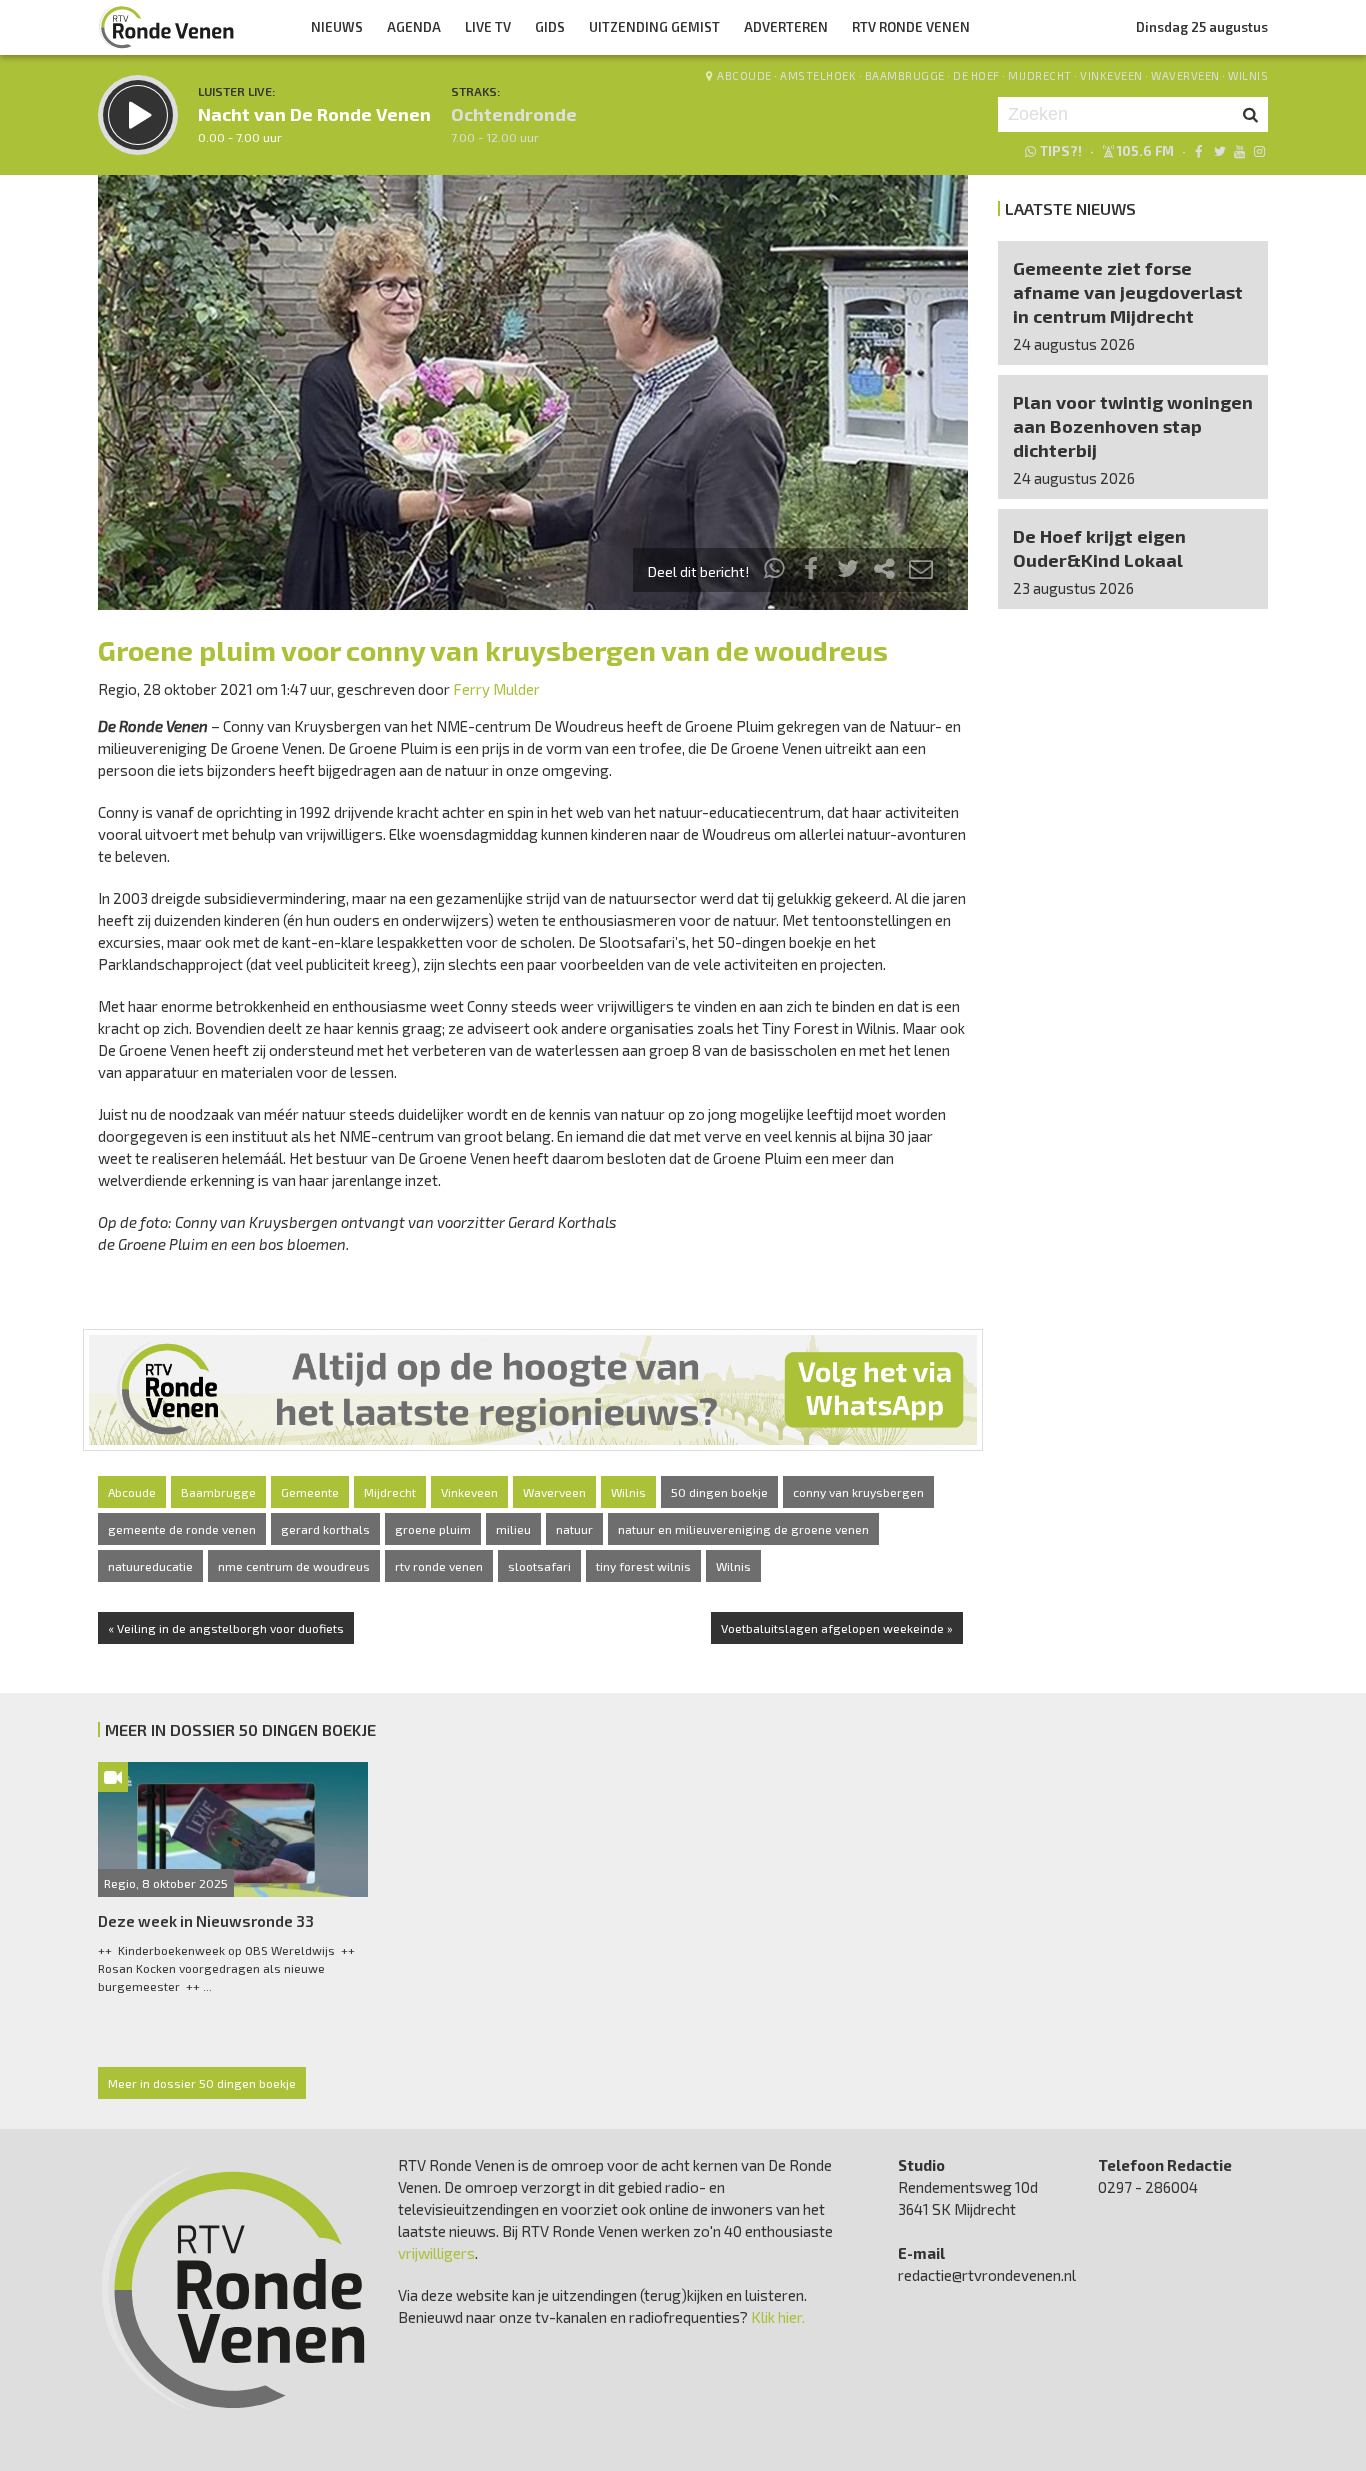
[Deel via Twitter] (848, 571)
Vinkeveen (1111, 75)
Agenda (414, 27)
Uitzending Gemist (654, 27)
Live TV (488, 27)
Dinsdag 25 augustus (1202, 27)
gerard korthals (325, 1529)
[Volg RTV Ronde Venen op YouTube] (1239, 151)
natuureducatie (150, 1566)
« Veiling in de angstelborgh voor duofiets (226, 1628)
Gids (550, 27)
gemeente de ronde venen (182, 1529)
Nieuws (337, 27)
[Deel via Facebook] (812, 571)
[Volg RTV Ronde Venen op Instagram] (1259, 151)
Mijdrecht (1040, 75)
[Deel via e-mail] (921, 571)
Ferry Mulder (496, 689)
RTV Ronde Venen (911, 27)
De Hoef (976, 75)
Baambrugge (905, 75)
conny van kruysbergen (858, 1492)
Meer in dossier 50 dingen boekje (202, 2083)
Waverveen (1185, 75)
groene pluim (433, 1529)
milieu (513, 1529)
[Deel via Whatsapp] (775, 571)
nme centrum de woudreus (294, 1566)
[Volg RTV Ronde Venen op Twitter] (1218, 151)
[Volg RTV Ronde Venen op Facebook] (1198, 151)
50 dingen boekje (719, 1492)
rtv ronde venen (439, 1566)
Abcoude (744, 75)
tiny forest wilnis (643, 1566)
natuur (574, 1529)
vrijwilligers (436, 2253)
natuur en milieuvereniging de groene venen (743, 1529)
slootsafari (539, 1566)
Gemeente (310, 1492)
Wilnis (1248, 75)
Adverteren (786, 27)
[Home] (167, 27)
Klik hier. (778, 2317)
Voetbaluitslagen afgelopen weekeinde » (837, 1628)
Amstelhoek (818, 75)
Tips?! (1061, 151)
